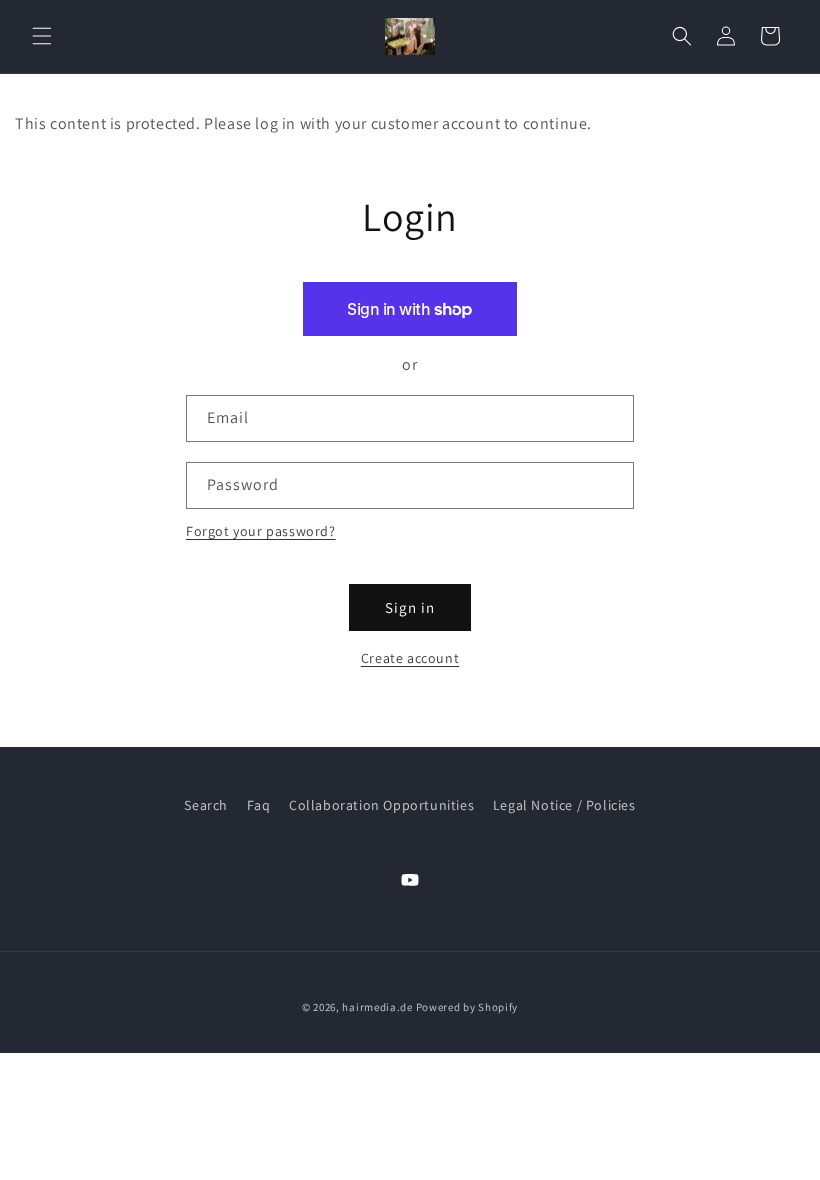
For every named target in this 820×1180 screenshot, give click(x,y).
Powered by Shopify (467, 1007)
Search (206, 805)
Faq (259, 805)
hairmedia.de (377, 1007)
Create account (410, 658)
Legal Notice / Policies (564, 805)
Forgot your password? (261, 531)
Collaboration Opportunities (381, 805)
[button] (42, 36)
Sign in (410, 607)
